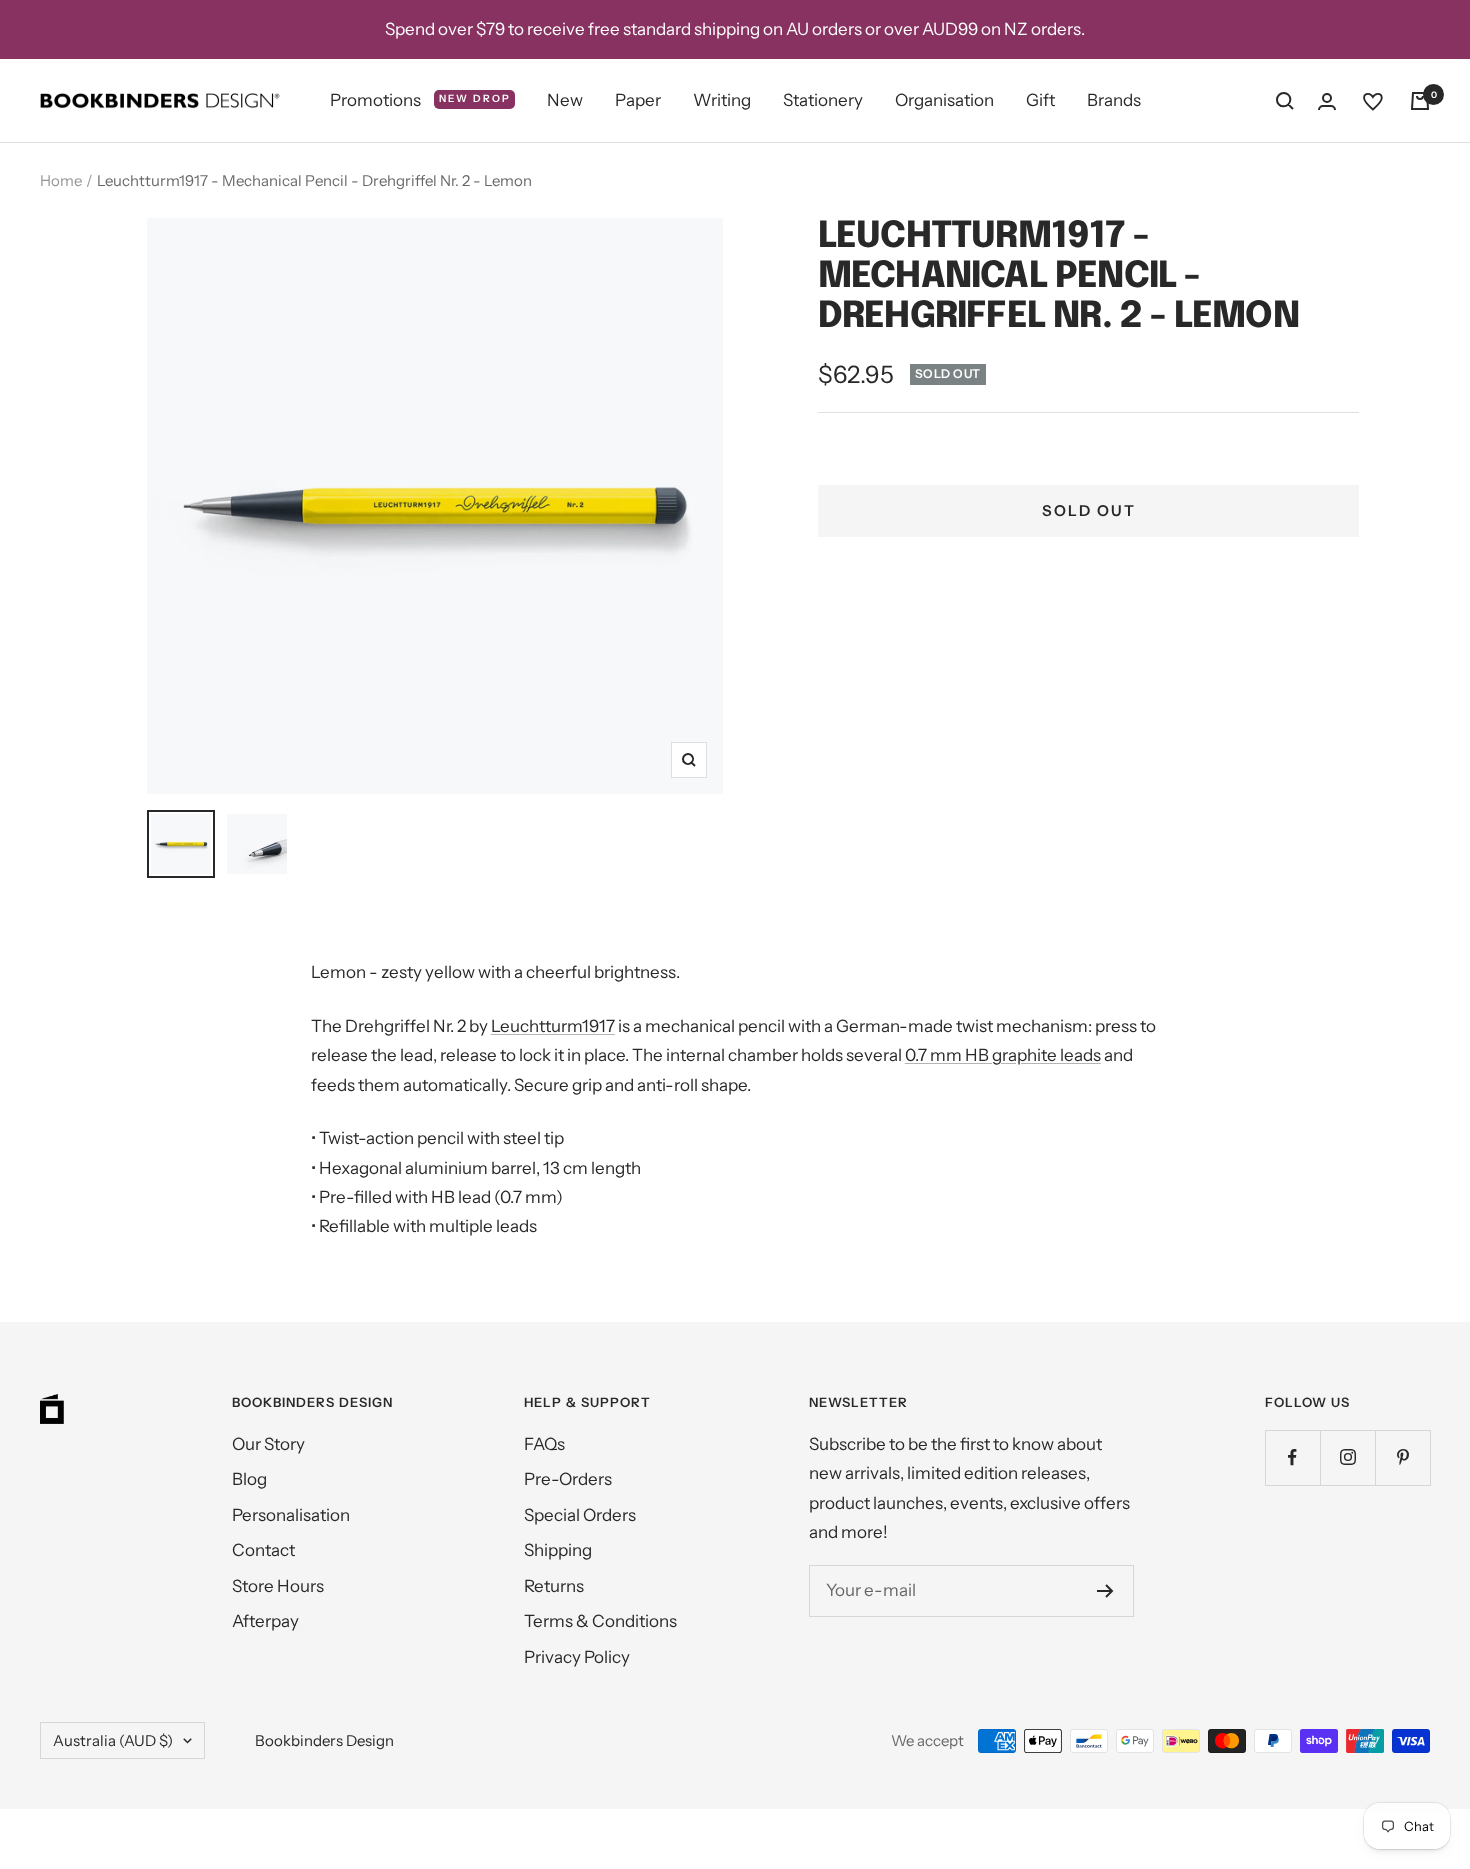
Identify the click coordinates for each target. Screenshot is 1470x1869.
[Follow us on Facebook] (1292, 1457)
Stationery (823, 100)
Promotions (420, 100)
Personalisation (291, 1515)
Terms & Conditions (600, 1621)
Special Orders (580, 1515)
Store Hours (278, 1586)
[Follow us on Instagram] (1347, 1457)
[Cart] (1420, 101)
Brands (1114, 100)
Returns (554, 1586)
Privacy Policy (577, 1657)
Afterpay (265, 1621)
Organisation (944, 100)
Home (61, 180)
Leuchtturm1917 (553, 1026)
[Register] (1105, 1591)
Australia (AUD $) (113, 1740)
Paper (638, 100)
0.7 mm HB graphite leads (1003, 1055)
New (565, 100)
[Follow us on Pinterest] (1402, 1457)
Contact (263, 1550)
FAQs (544, 1444)
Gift (1040, 100)
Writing (722, 100)
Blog (249, 1479)
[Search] (1285, 101)
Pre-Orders (568, 1479)
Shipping (558, 1550)
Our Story (268, 1444)
